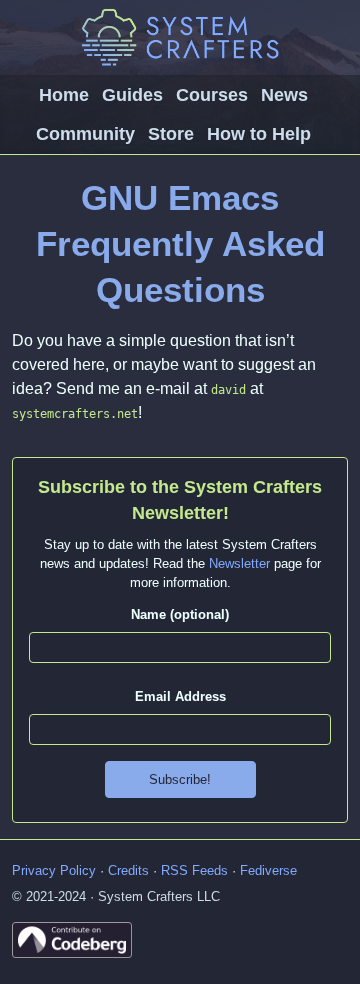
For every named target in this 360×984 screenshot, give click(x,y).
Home (64, 95)
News (284, 95)
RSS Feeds (194, 870)
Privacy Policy (54, 870)
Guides (132, 95)
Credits (128, 870)
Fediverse (268, 870)
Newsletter (239, 563)
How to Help (259, 134)
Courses (212, 95)
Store (171, 134)
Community (85, 134)
